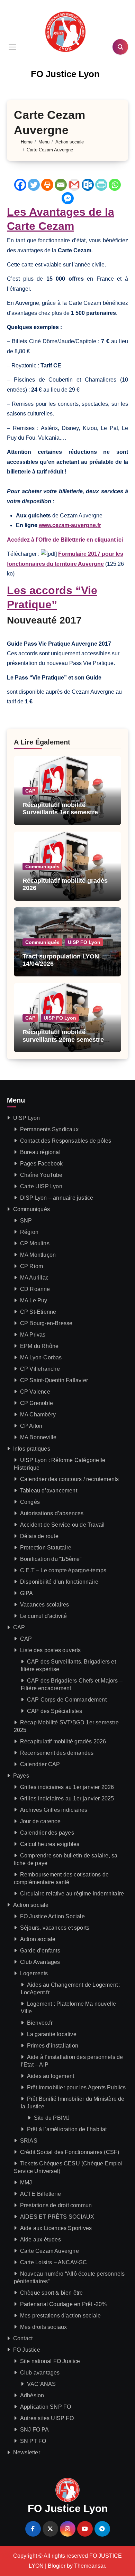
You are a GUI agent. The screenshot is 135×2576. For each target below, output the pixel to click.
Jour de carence (40, 1821)
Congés (30, 1502)
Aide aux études (40, 2240)
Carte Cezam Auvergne (49, 2251)
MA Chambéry (38, 1415)
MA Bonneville (38, 1437)
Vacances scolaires (45, 1605)
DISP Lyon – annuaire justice (57, 1198)
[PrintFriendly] (101, 185)
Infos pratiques (32, 1449)
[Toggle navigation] (12, 47)
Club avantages (40, 2373)
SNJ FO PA (35, 2430)
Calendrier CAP (40, 1764)
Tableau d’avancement (49, 1491)
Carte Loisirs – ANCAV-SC (54, 2262)
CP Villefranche (40, 1369)
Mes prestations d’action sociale (60, 2316)
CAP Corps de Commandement (67, 1700)
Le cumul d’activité (44, 1616)
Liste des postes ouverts (51, 1650)
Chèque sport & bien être (52, 2293)
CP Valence (35, 1392)
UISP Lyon (27, 1118)
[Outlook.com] (88, 185)
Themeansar (89, 2566)
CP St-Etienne (38, 1312)
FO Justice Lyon (65, 74)
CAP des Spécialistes (55, 1711)
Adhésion (32, 2395)
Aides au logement (51, 2076)
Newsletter (27, 2452)
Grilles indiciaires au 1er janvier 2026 (67, 1787)
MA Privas (33, 1335)
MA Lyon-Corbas (41, 1357)
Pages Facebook (42, 1164)
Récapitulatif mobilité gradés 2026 (63, 1741)
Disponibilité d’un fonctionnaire (59, 1582)
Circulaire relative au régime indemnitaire (72, 1894)
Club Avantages (40, 1962)
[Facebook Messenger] (68, 198)
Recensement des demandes (57, 1753)
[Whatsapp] (115, 185)
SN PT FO (33, 2441)
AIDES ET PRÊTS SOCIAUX (57, 2217)
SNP (26, 1221)
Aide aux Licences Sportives (56, 2228)
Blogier (57, 2566)
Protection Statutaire (46, 1548)
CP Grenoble (37, 1403)
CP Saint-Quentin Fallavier (54, 1380)
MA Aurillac (34, 1278)
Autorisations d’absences (52, 1513)
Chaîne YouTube (41, 1175)
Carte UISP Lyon (41, 1186)
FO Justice (27, 2350)
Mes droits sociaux (44, 2327)
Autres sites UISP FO (47, 2418)
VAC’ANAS (42, 2384)
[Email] (61, 185)
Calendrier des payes (47, 1833)
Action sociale (31, 1905)
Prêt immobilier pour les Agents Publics (76, 2087)
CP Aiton (31, 1426)
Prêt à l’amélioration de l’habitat (67, 2129)
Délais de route (39, 1536)
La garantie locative (52, 2034)
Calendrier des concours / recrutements (70, 1479)
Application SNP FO (46, 2407)
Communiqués (42, 867)
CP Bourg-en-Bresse (46, 1323)
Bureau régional (40, 1152)
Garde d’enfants (40, 1951)
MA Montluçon (38, 1255)
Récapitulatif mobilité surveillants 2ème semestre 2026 (63, 1039)
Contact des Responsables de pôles (66, 1141)
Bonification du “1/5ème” (51, 1559)
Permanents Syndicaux (49, 1129)
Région (29, 1232)
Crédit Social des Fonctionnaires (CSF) (70, 2152)
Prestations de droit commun (56, 2205)
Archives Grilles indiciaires (54, 1810)
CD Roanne (35, 1289)
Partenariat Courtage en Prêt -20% (64, 2304)
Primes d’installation (53, 2046)
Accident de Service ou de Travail (62, 1525)
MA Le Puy (34, 1300)
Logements (34, 1973)
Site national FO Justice (50, 2361)
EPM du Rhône (39, 1346)
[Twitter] (34, 185)
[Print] (47, 185)
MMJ (26, 2182)
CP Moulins (35, 1243)
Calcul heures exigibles (50, 1844)
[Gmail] (74, 185)
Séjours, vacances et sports (55, 1928)
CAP (30, 791)
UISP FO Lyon (84, 942)
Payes (21, 1776)
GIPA (27, 1593)
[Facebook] (20, 185)
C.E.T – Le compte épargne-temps (63, 1570)
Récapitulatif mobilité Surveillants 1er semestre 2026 (60, 812)
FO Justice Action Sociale (52, 1916)
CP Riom (31, 1266)
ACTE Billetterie (40, 2194)
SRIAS (29, 2141)
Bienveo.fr (40, 2023)
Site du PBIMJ (52, 2118)
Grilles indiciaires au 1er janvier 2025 (67, 1798)
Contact (23, 2338)
